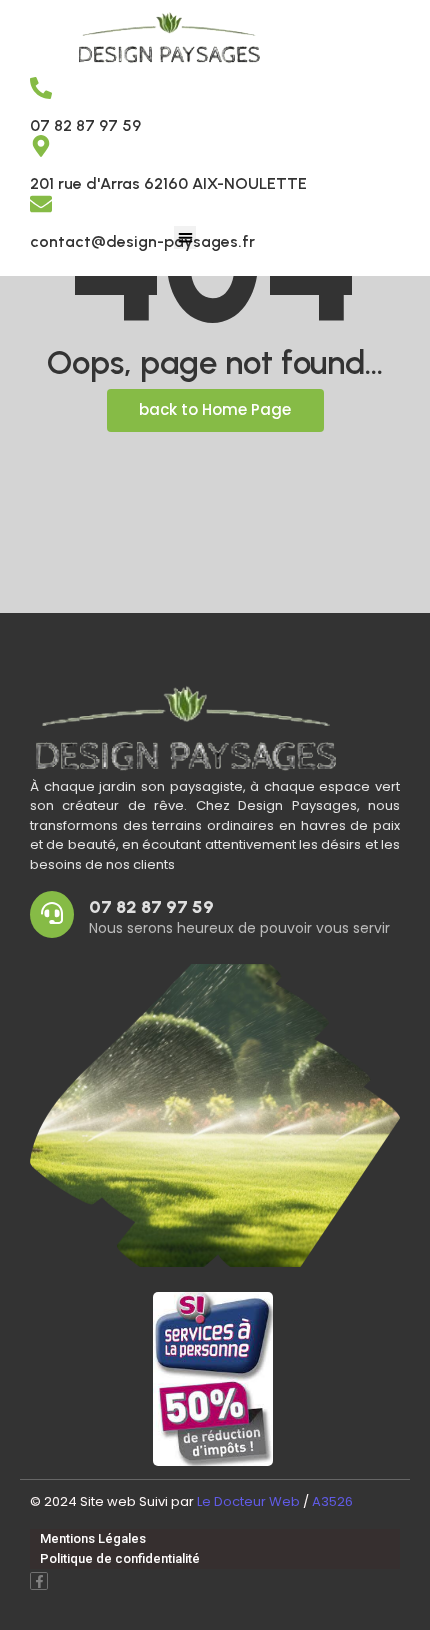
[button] (185, 237)
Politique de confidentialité (120, 1558)
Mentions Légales (93, 1538)
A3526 (332, 1501)
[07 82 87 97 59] (41, 89)
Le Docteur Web (248, 1501)
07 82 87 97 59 (85, 125)
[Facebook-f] (39, 1581)
